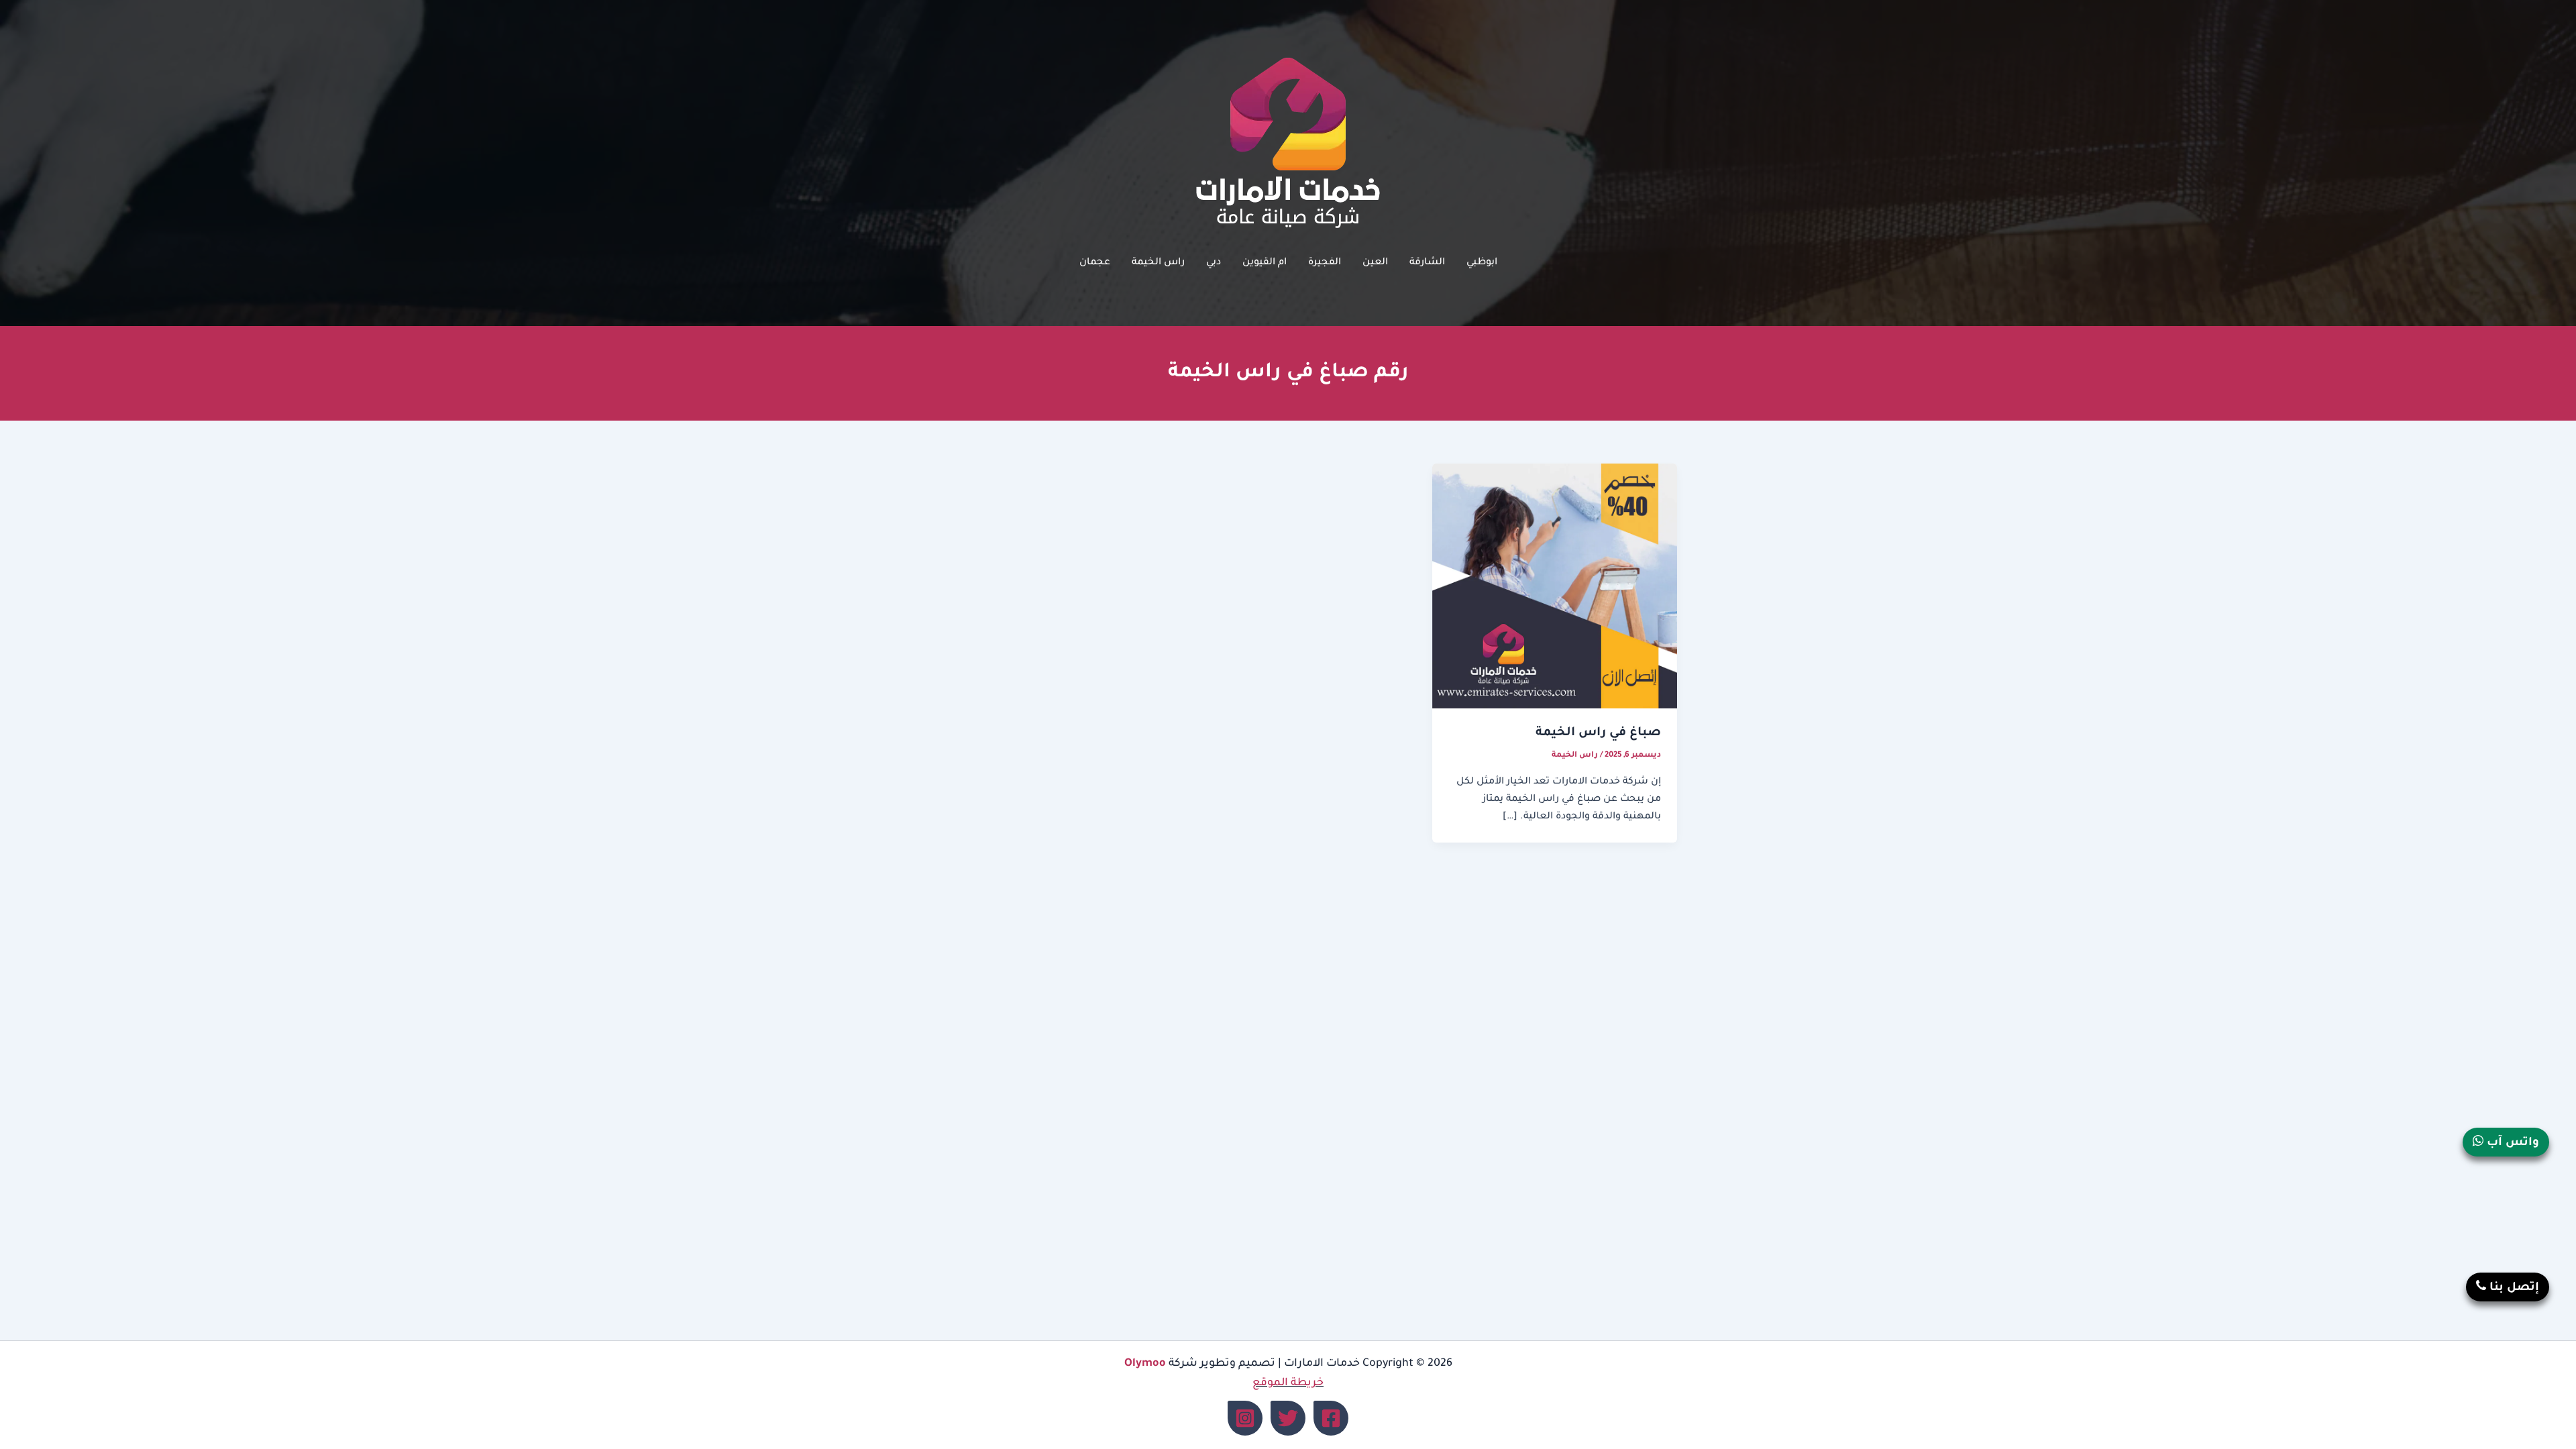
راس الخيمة (1158, 263)
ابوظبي (1482, 263)
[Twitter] (1288, 1418)
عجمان (1095, 263)
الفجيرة (1325, 263)
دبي (1214, 263)
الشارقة (1427, 263)
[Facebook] (1331, 1418)
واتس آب (2511, 1143)
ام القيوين (1265, 263)
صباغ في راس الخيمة (1598, 733)
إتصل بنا (2513, 1288)
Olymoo (1145, 1364)
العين (1375, 263)
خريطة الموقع (1288, 1383)
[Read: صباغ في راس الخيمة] (1555, 587)
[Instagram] (1245, 1418)
